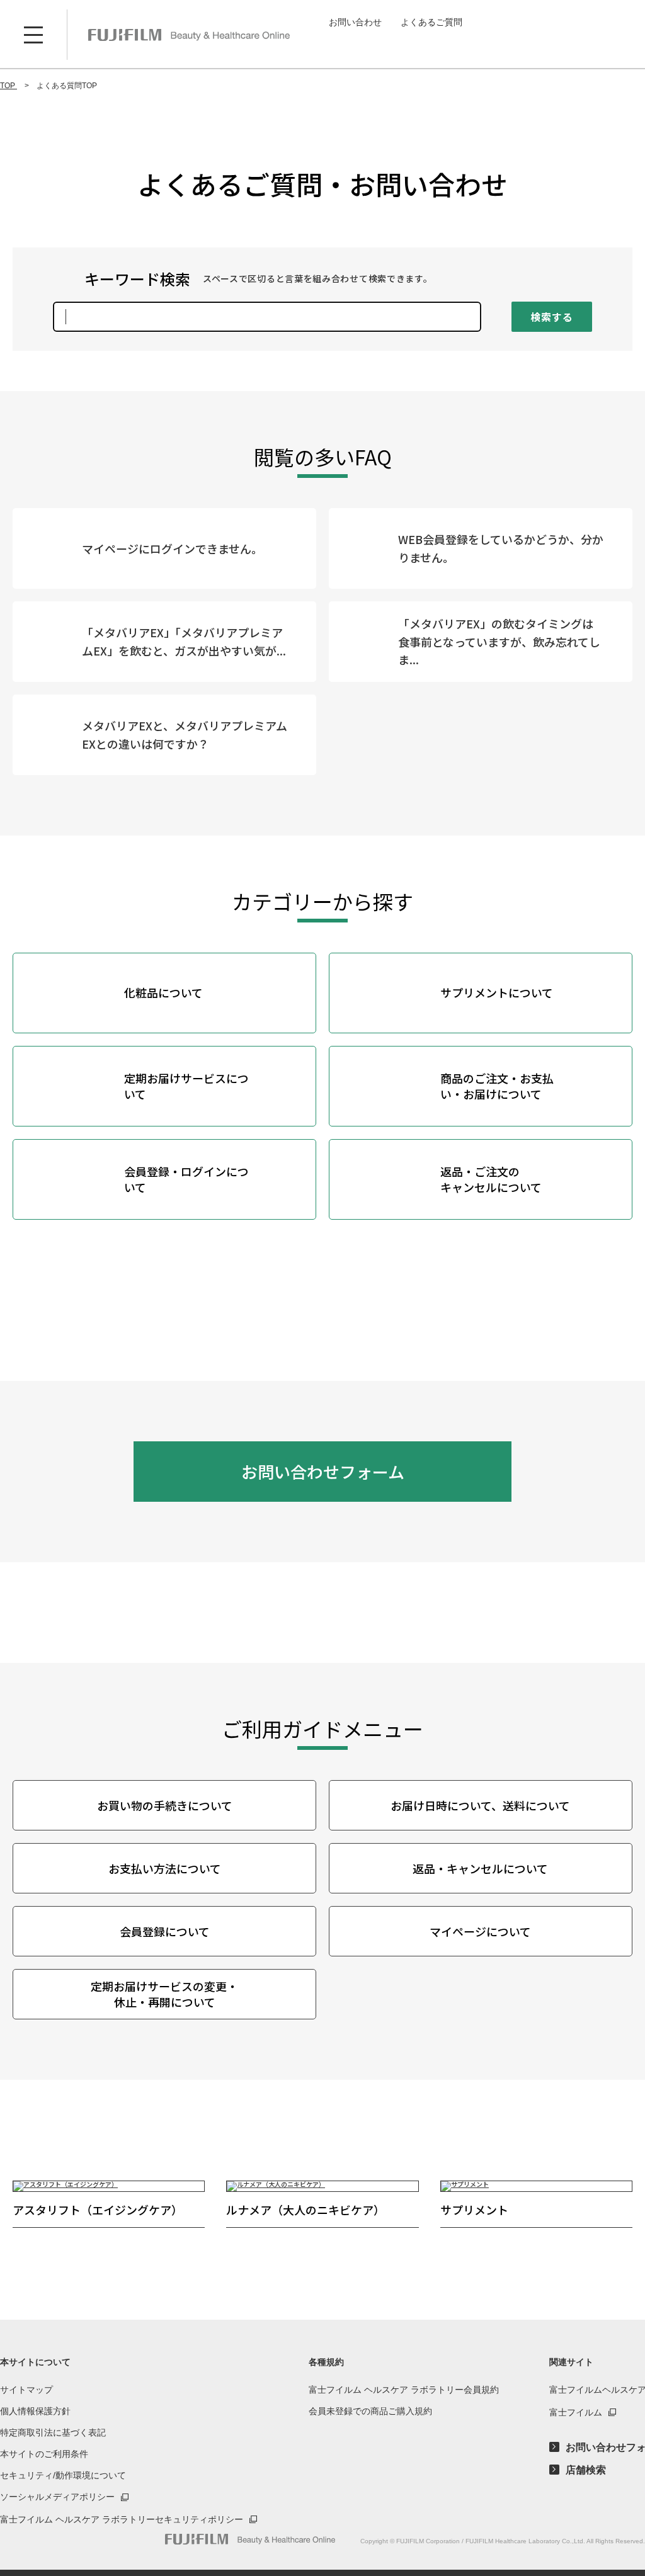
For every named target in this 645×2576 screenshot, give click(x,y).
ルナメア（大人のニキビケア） (305, 2210)
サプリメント (474, 2210)
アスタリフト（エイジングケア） (98, 2210)
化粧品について (163, 992)
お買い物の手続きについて (165, 1805)
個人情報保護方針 (35, 2411)
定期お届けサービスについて (186, 1086)
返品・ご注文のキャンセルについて (491, 1179)
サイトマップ (26, 2390)
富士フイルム (576, 2412)
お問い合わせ (355, 22)
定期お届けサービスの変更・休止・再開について (164, 1994)
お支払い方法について (165, 1868)
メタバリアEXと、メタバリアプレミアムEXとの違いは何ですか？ (185, 735)
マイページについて (480, 1931)
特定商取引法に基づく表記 (53, 2432)
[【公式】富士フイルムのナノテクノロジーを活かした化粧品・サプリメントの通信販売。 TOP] (189, 35)
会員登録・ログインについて (186, 1179)
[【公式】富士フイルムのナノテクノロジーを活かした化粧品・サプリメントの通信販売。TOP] (250, 2539)
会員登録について (165, 1931)
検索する (551, 317)
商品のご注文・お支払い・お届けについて (497, 1086)
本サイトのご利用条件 (44, 2454)
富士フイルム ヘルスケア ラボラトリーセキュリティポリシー (122, 2519)
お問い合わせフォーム (323, 1471)
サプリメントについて (497, 992)
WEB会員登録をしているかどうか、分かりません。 (501, 548)
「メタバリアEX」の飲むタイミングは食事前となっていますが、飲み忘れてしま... (499, 642)
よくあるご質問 (431, 22)
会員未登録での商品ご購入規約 (370, 2411)
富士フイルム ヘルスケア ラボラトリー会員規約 (404, 2390)
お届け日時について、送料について (480, 1805)
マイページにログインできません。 (172, 548)
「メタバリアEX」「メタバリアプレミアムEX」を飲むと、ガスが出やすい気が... (184, 641)
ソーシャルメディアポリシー (57, 2497)
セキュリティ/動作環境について (63, 2475)
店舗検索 (586, 2470)
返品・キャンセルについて (480, 1868)
